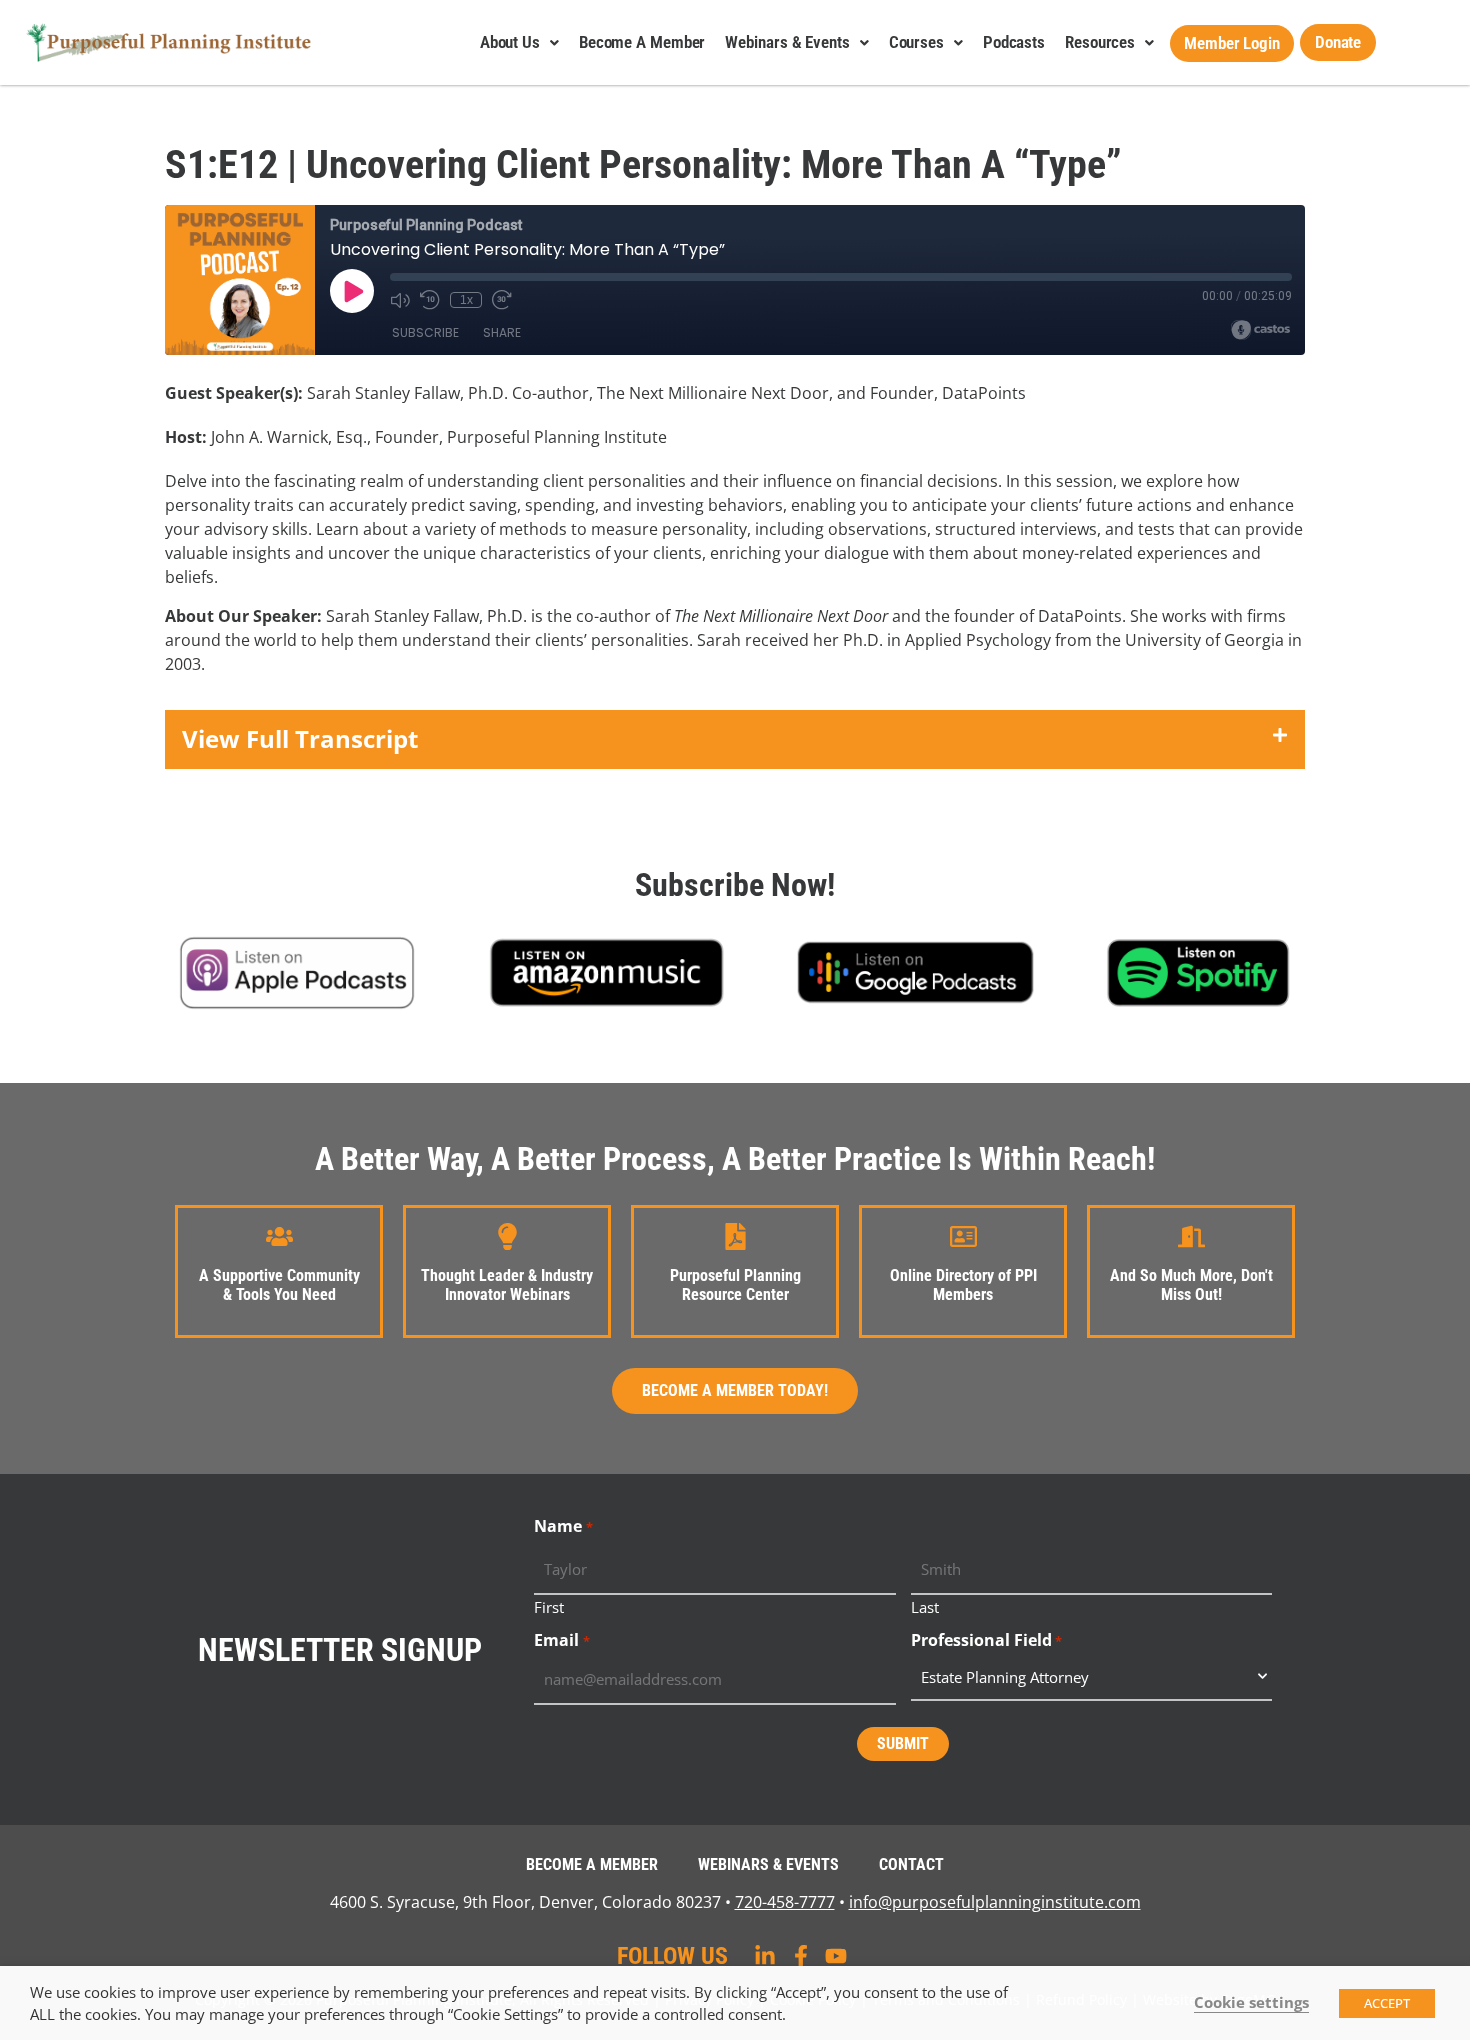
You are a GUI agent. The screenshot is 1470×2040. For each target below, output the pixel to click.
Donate (1338, 42)
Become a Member (642, 42)
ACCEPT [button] (1387, 2003)
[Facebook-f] (800, 1956)
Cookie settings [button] (1251, 2002)
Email (561, 1640)
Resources (1100, 42)
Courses (916, 42)
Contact (911, 1864)
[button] (735, 739)
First (549, 1606)
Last (925, 1606)
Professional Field (986, 1640)
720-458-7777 (785, 1902)
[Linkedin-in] (765, 1956)
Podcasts (1014, 42)
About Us (510, 42)
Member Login (1232, 43)
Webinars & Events (787, 42)
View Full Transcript (300, 738)
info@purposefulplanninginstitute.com (995, 1902)
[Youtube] (835, 1956)
